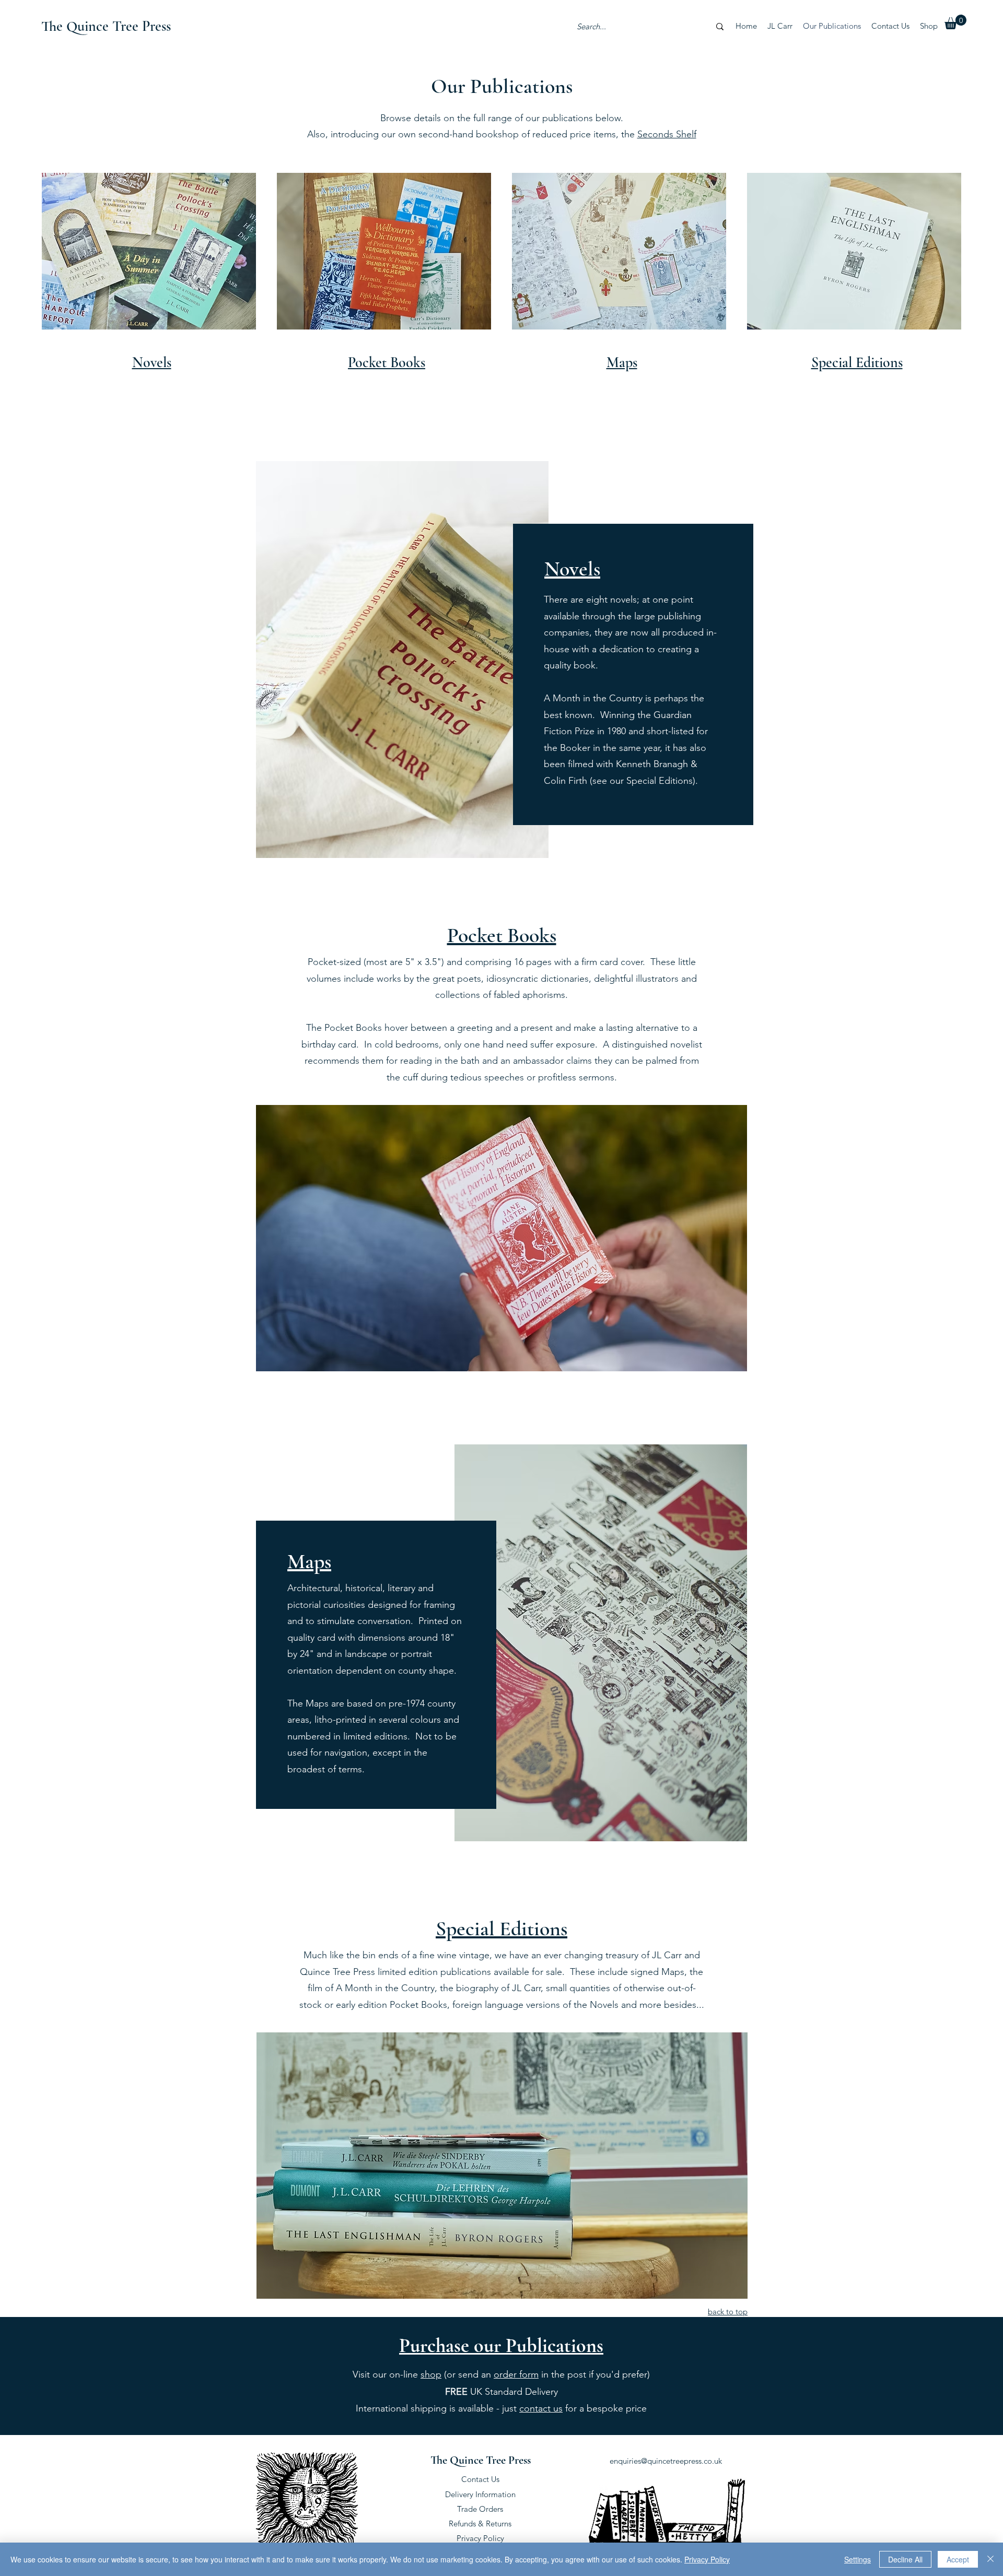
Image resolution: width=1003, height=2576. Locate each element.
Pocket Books (502, 935)
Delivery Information (480, 2494)
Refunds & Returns (480, 2524)
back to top (728, 2312)
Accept (958, 2559)
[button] (955, 22)
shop (431, 2374)
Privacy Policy (480, 2538)
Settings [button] (858, 2559)
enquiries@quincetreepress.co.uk (666, 2461)
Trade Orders (480, 2509)
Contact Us (480, 2479)
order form (516, 2374)
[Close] (990, 2559)
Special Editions (501, 1928)
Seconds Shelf (667, 134)
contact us (541, 2408)
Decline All (905, 2559)
